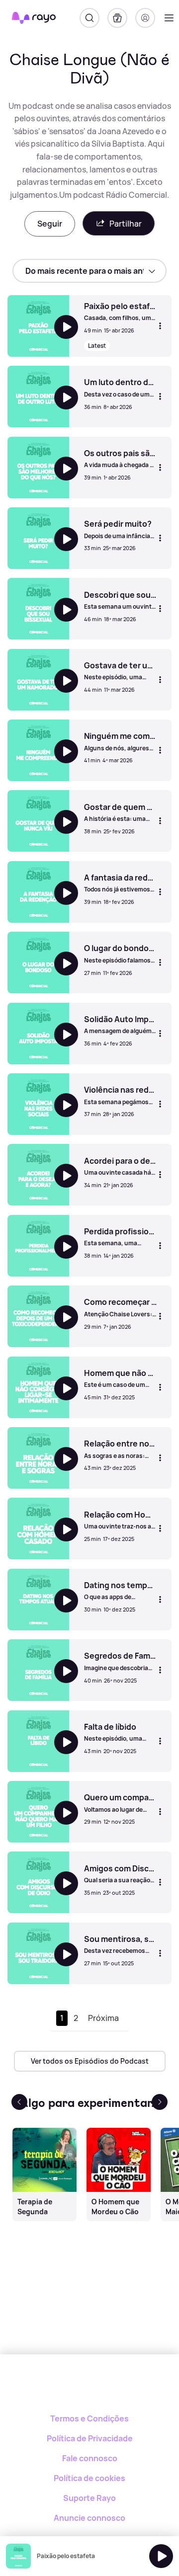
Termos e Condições (89, 2418)
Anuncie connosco (89, 2518)
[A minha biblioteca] (117, 18)
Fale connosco (90, 2458)
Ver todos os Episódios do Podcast (90, 2061)
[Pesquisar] (89, 18)
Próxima (103, 2018)
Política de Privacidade (90, 2438)
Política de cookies (89, 2478)
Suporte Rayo (89, 2498)
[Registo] (145, 18)
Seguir (50, 224)
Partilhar (126, 224)
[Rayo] (90, 2389)
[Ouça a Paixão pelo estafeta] (161, 2556)
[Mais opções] (160, 326)
